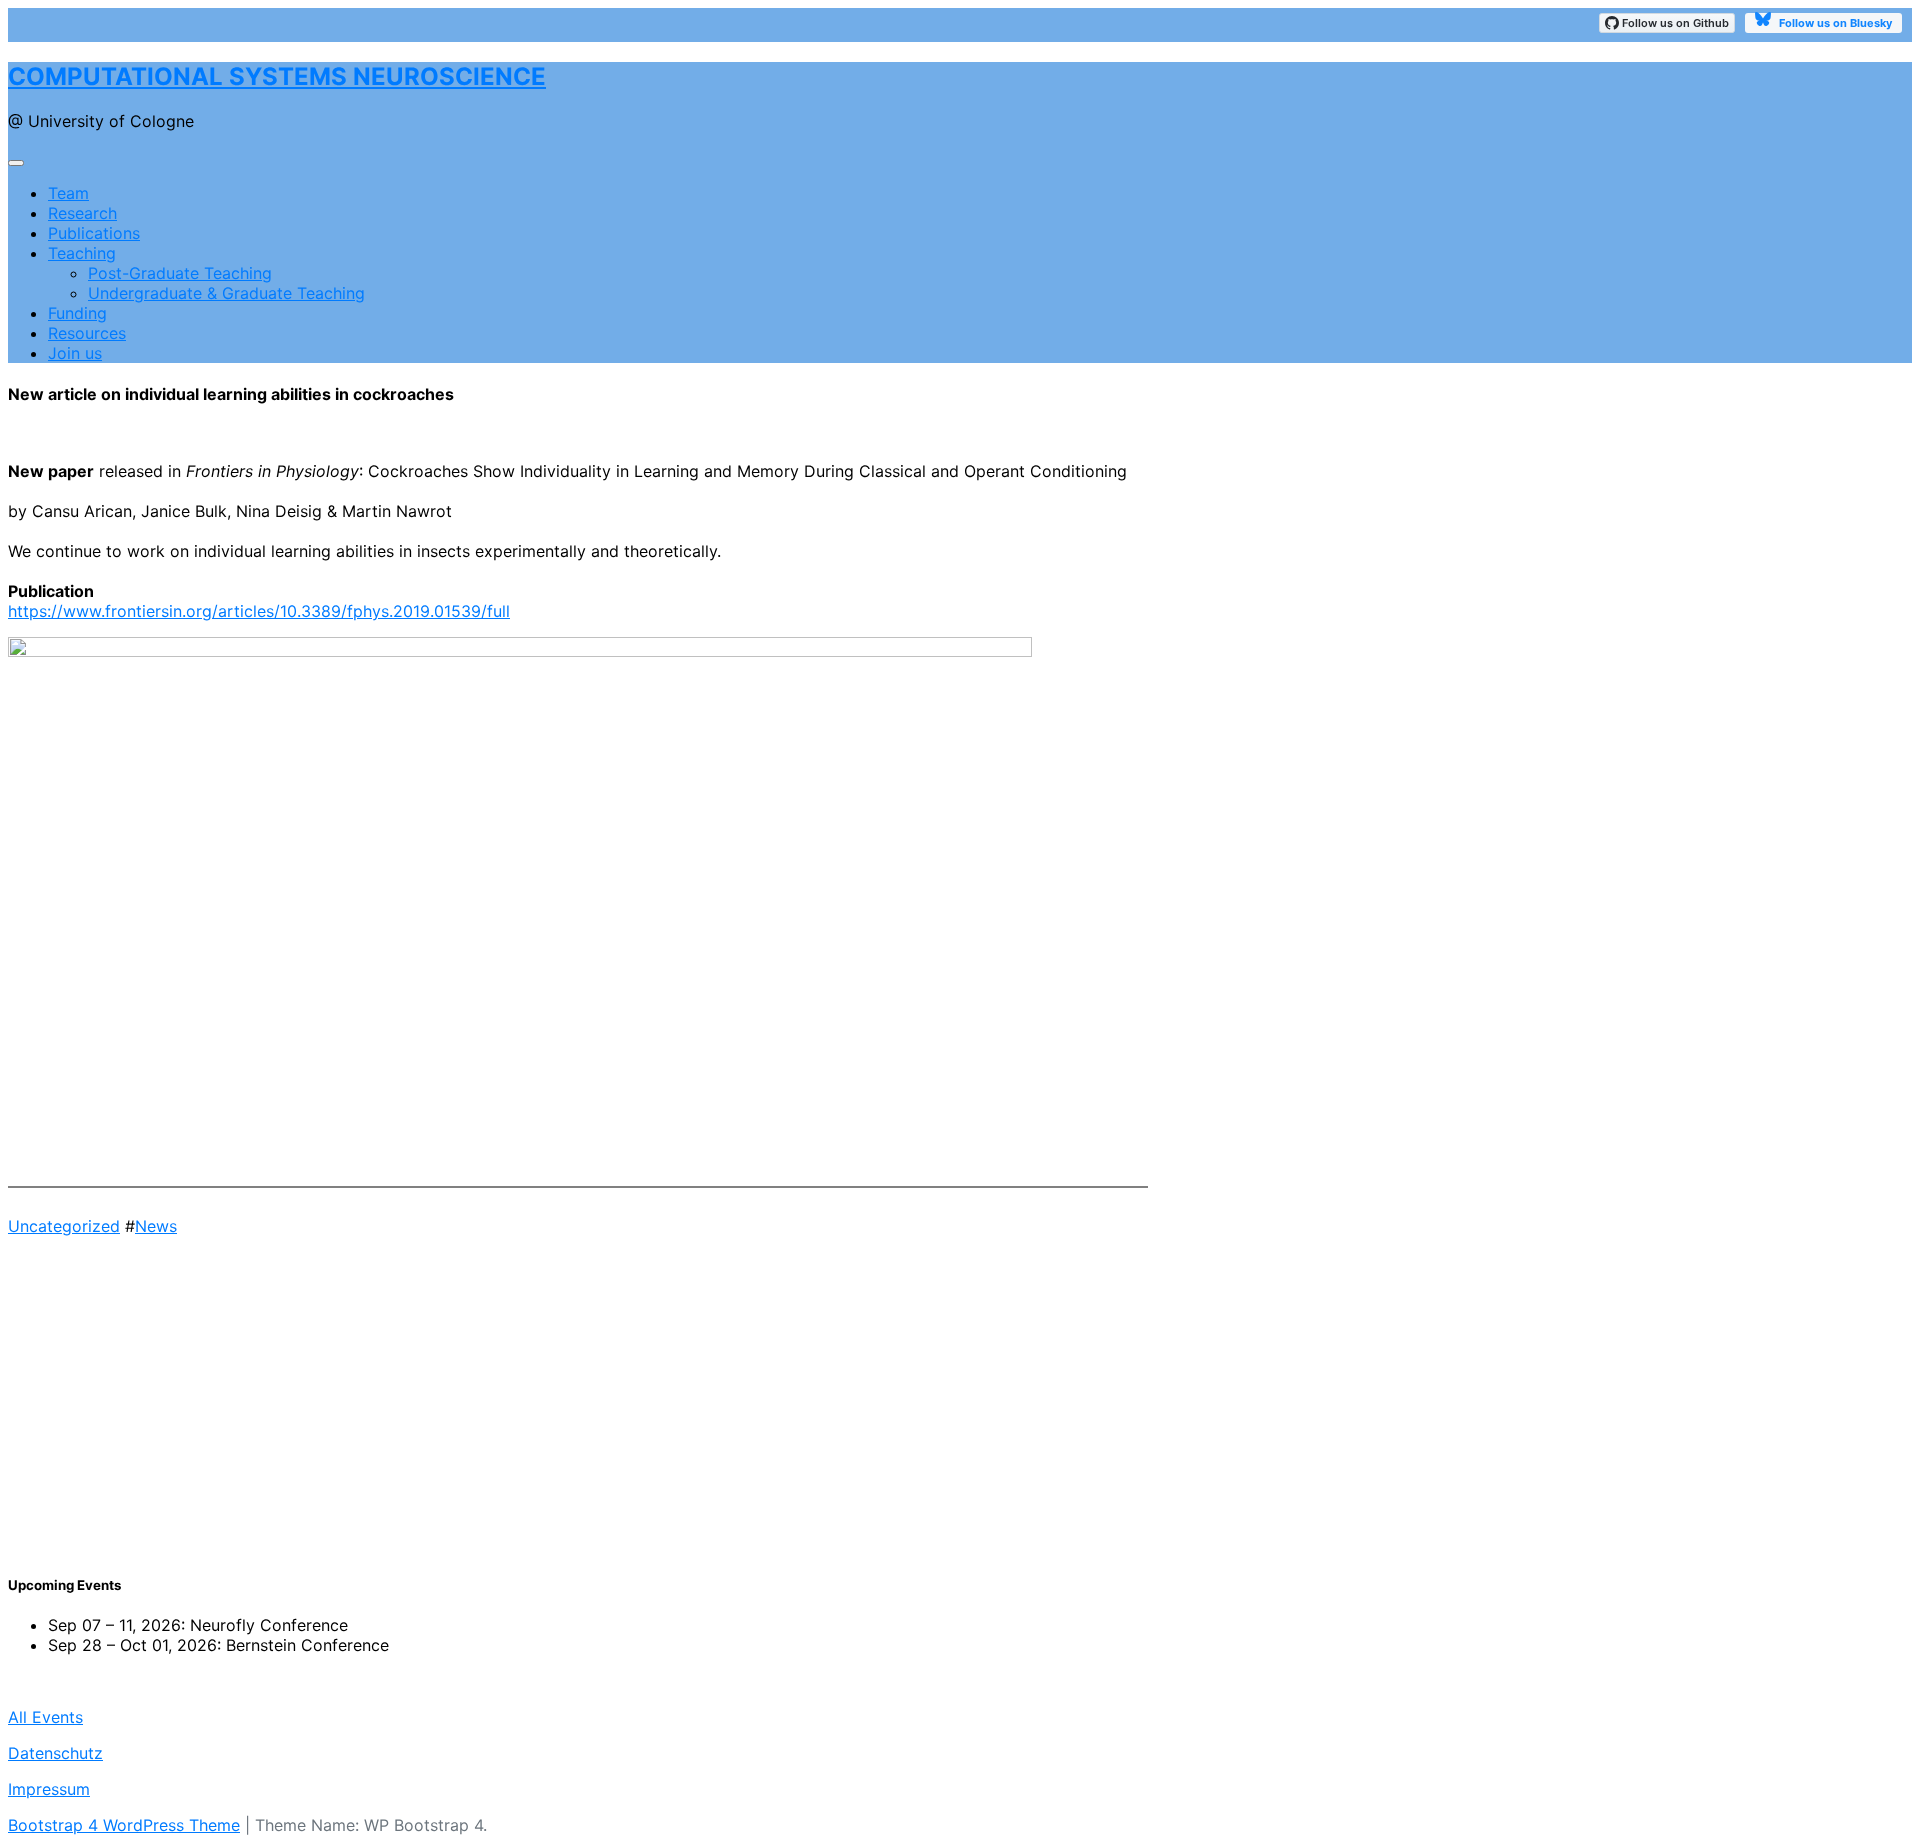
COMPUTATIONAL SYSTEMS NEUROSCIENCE (277, 76)
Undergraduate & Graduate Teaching (226, 293)
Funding (77, 313)
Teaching (82, 253)
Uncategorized (64, 1226)
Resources (87, 333)
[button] (578, 1486)
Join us (75, 353)
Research (82, 213)
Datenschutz (55, 1753)
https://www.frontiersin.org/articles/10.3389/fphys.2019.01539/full (259, 611)
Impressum (49, 1789)
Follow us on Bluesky (1834, 23)
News (156, 1226)
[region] (578, 1395)
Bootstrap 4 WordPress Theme (124, 1825)
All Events (45, 1717)
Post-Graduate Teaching (180, 273)
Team (68, 193)
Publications (94, 233)
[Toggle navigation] (16, 163)
